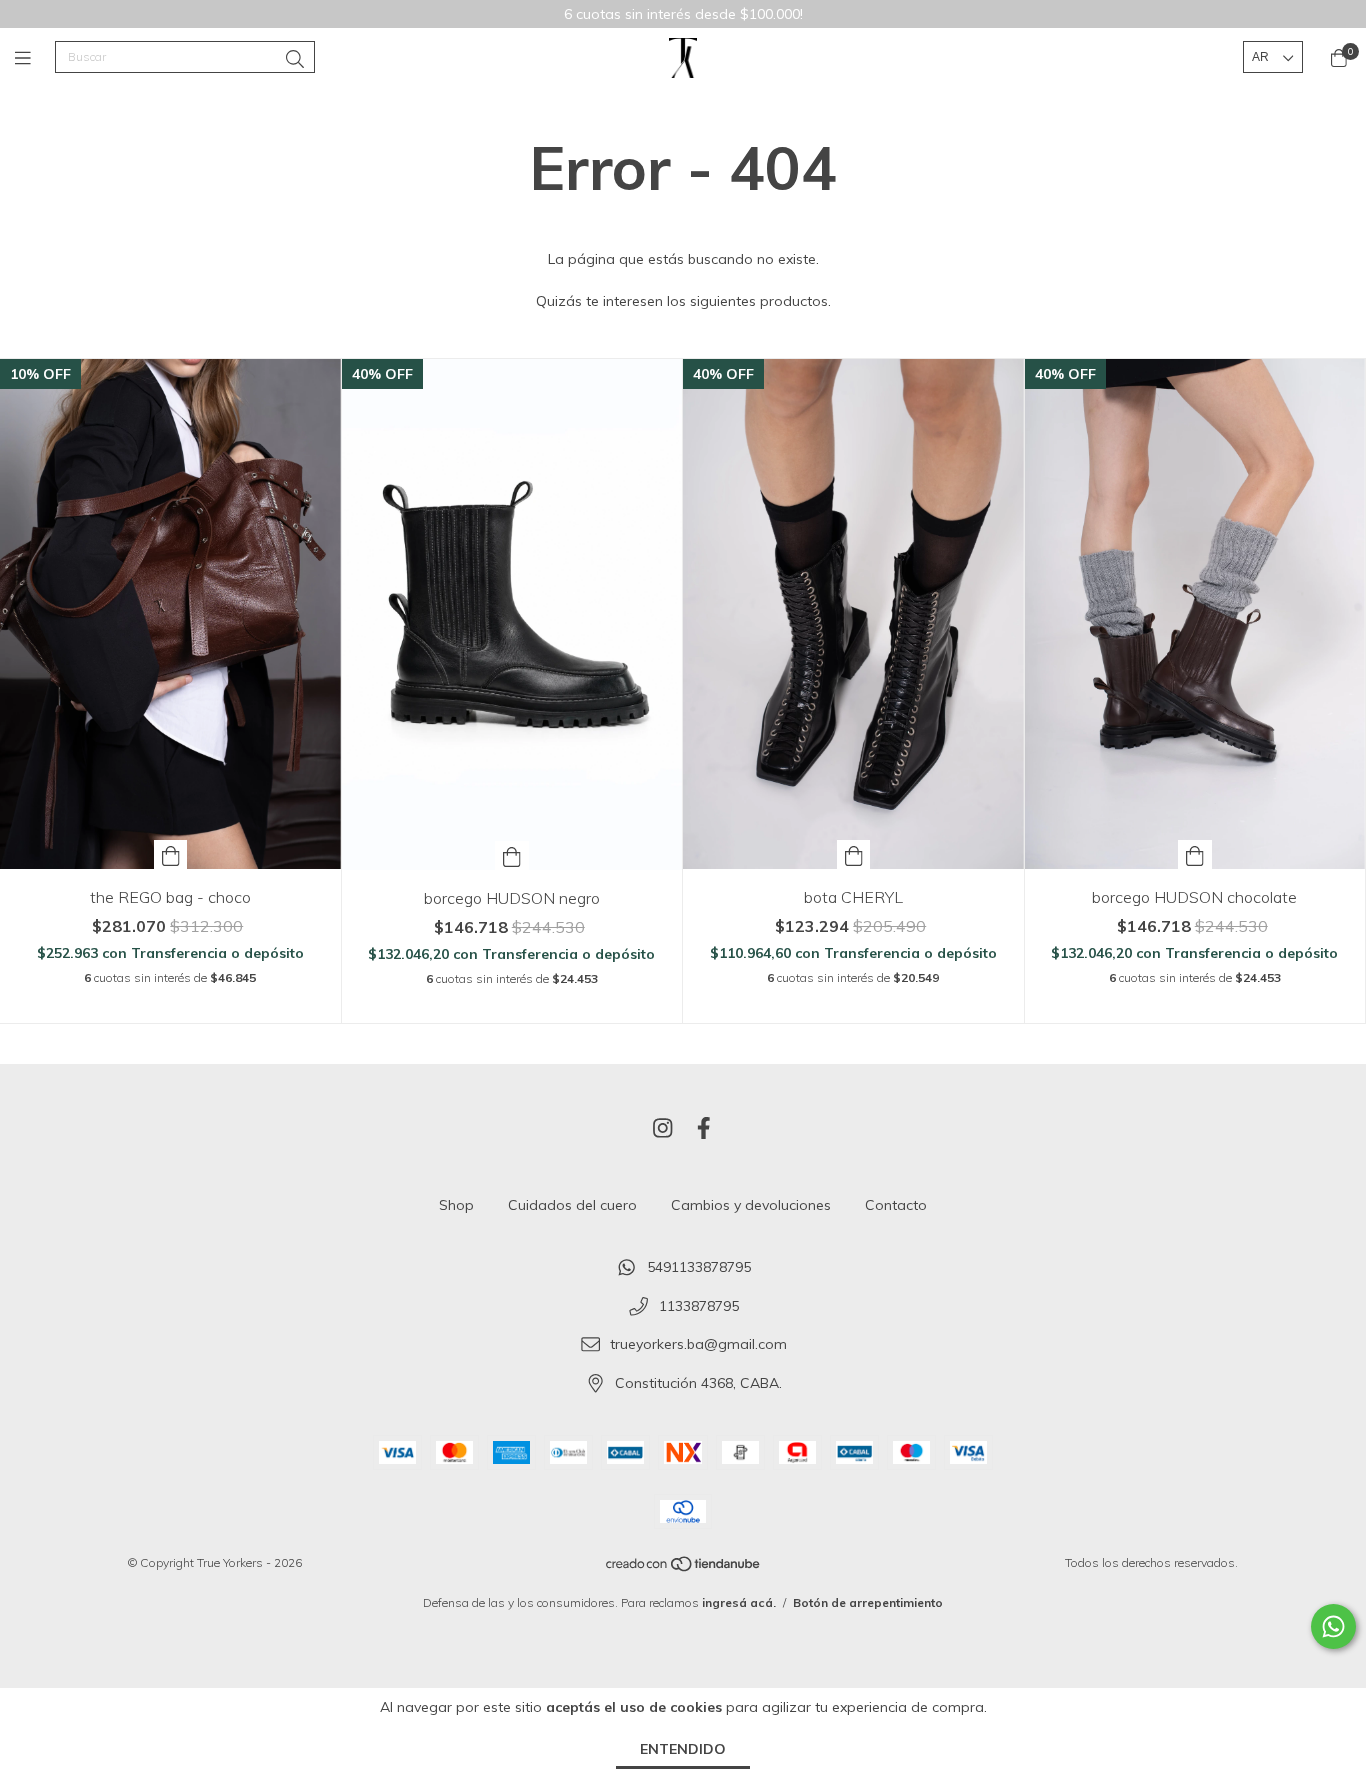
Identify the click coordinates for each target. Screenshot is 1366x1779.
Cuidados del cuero (572, 1205)
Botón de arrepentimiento (868, 1602)
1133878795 (699, 1306)
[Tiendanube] (684, 1567)
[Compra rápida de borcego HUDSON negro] (512, 855)
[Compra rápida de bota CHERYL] (854, 854)
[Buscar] (295, 59)
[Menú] (35, 57)
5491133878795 (699, 1267)
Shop (456, 1205)
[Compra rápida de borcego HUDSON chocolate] (1195, 854)
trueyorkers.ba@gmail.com (698, 1345)
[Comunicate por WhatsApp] (1333, 1626)
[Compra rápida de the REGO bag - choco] (171, 854)
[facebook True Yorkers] (704, 1128)
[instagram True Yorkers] (663, 1128)
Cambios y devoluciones (751, 1205)
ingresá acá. (739, 1602)
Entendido (683, 1749)
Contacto (896, 1205)
